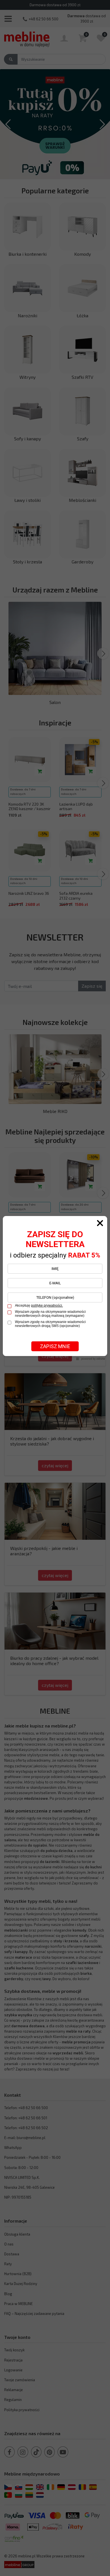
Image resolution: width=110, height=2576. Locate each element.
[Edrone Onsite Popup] (55, 1288)
